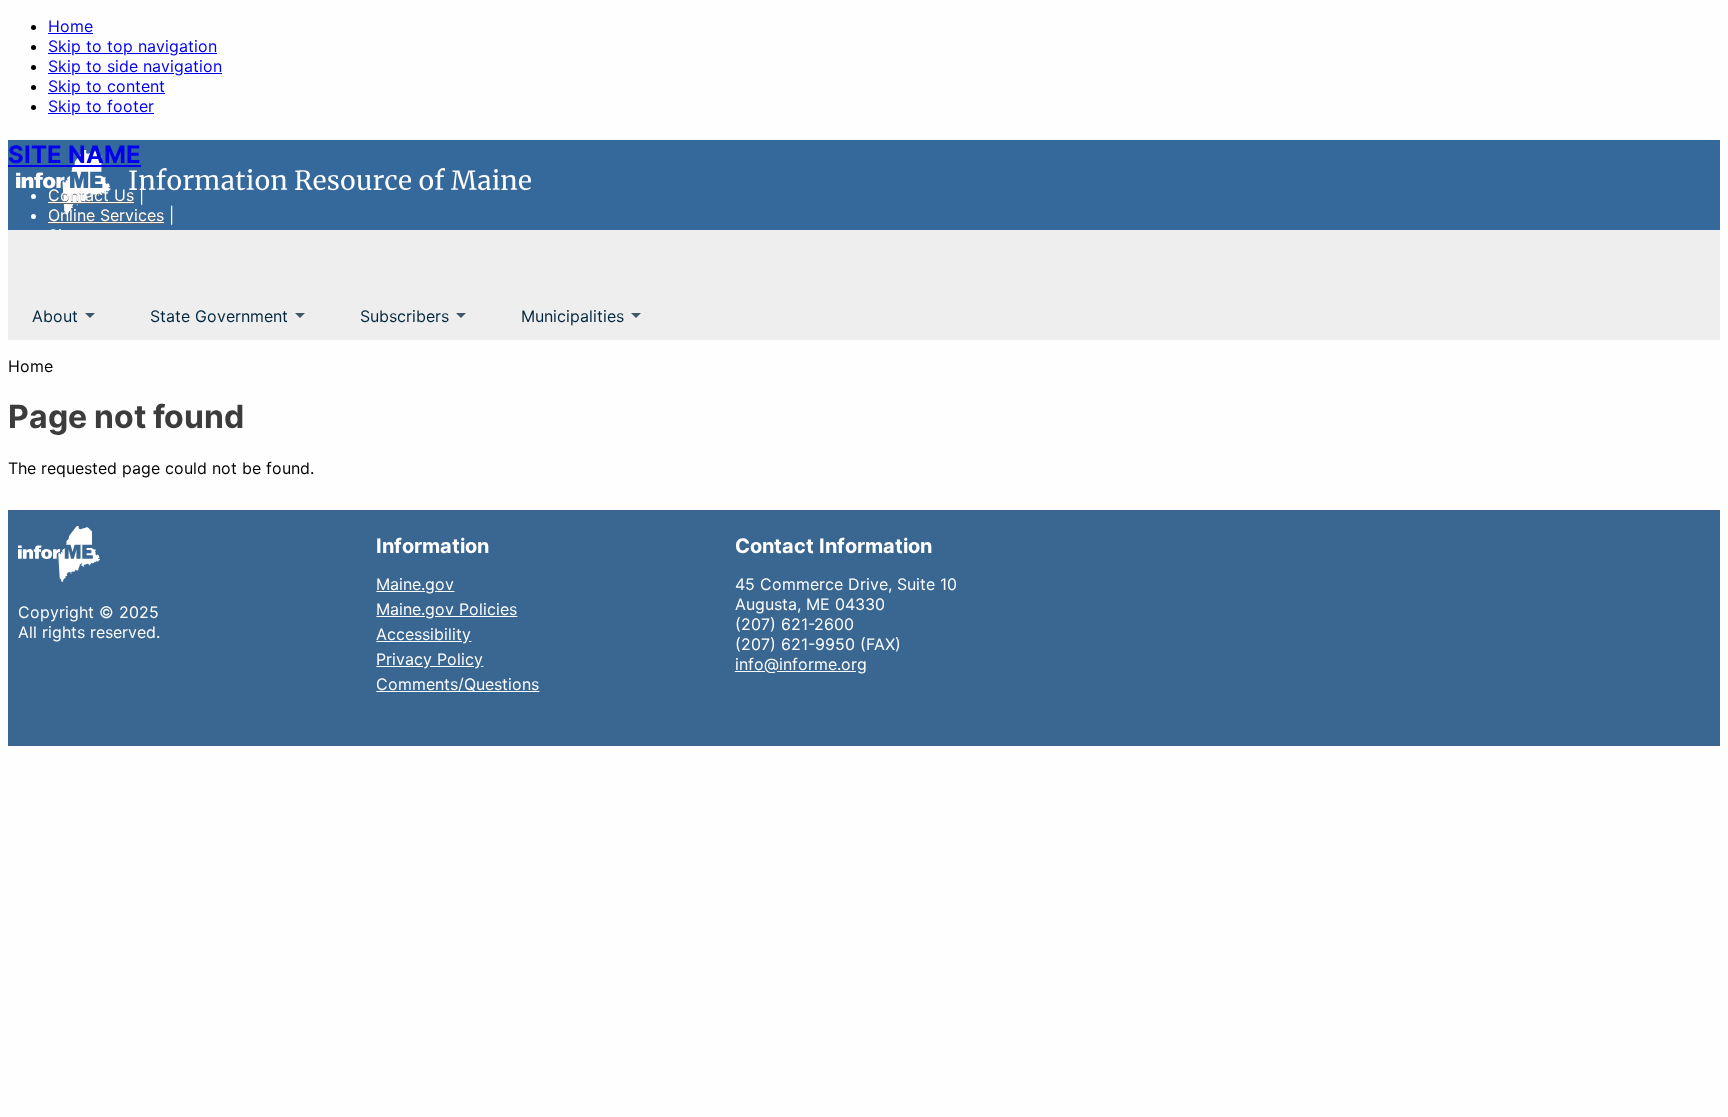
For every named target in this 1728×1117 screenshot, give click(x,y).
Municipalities (560, 323)
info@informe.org (801, 664)
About (43, 323)
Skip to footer (101, 106)
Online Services (106, 215)
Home (70, 26)
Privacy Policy (429, 659)
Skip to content (106, 86)
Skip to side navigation (135, 66)
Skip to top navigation (132, 46)
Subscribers (392, 323)
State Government (207, 323)
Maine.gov (415, 584)
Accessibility (423, 634)
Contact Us (91, 195)
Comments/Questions (457, 684)
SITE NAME (74, 154)
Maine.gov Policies (446, 609)
